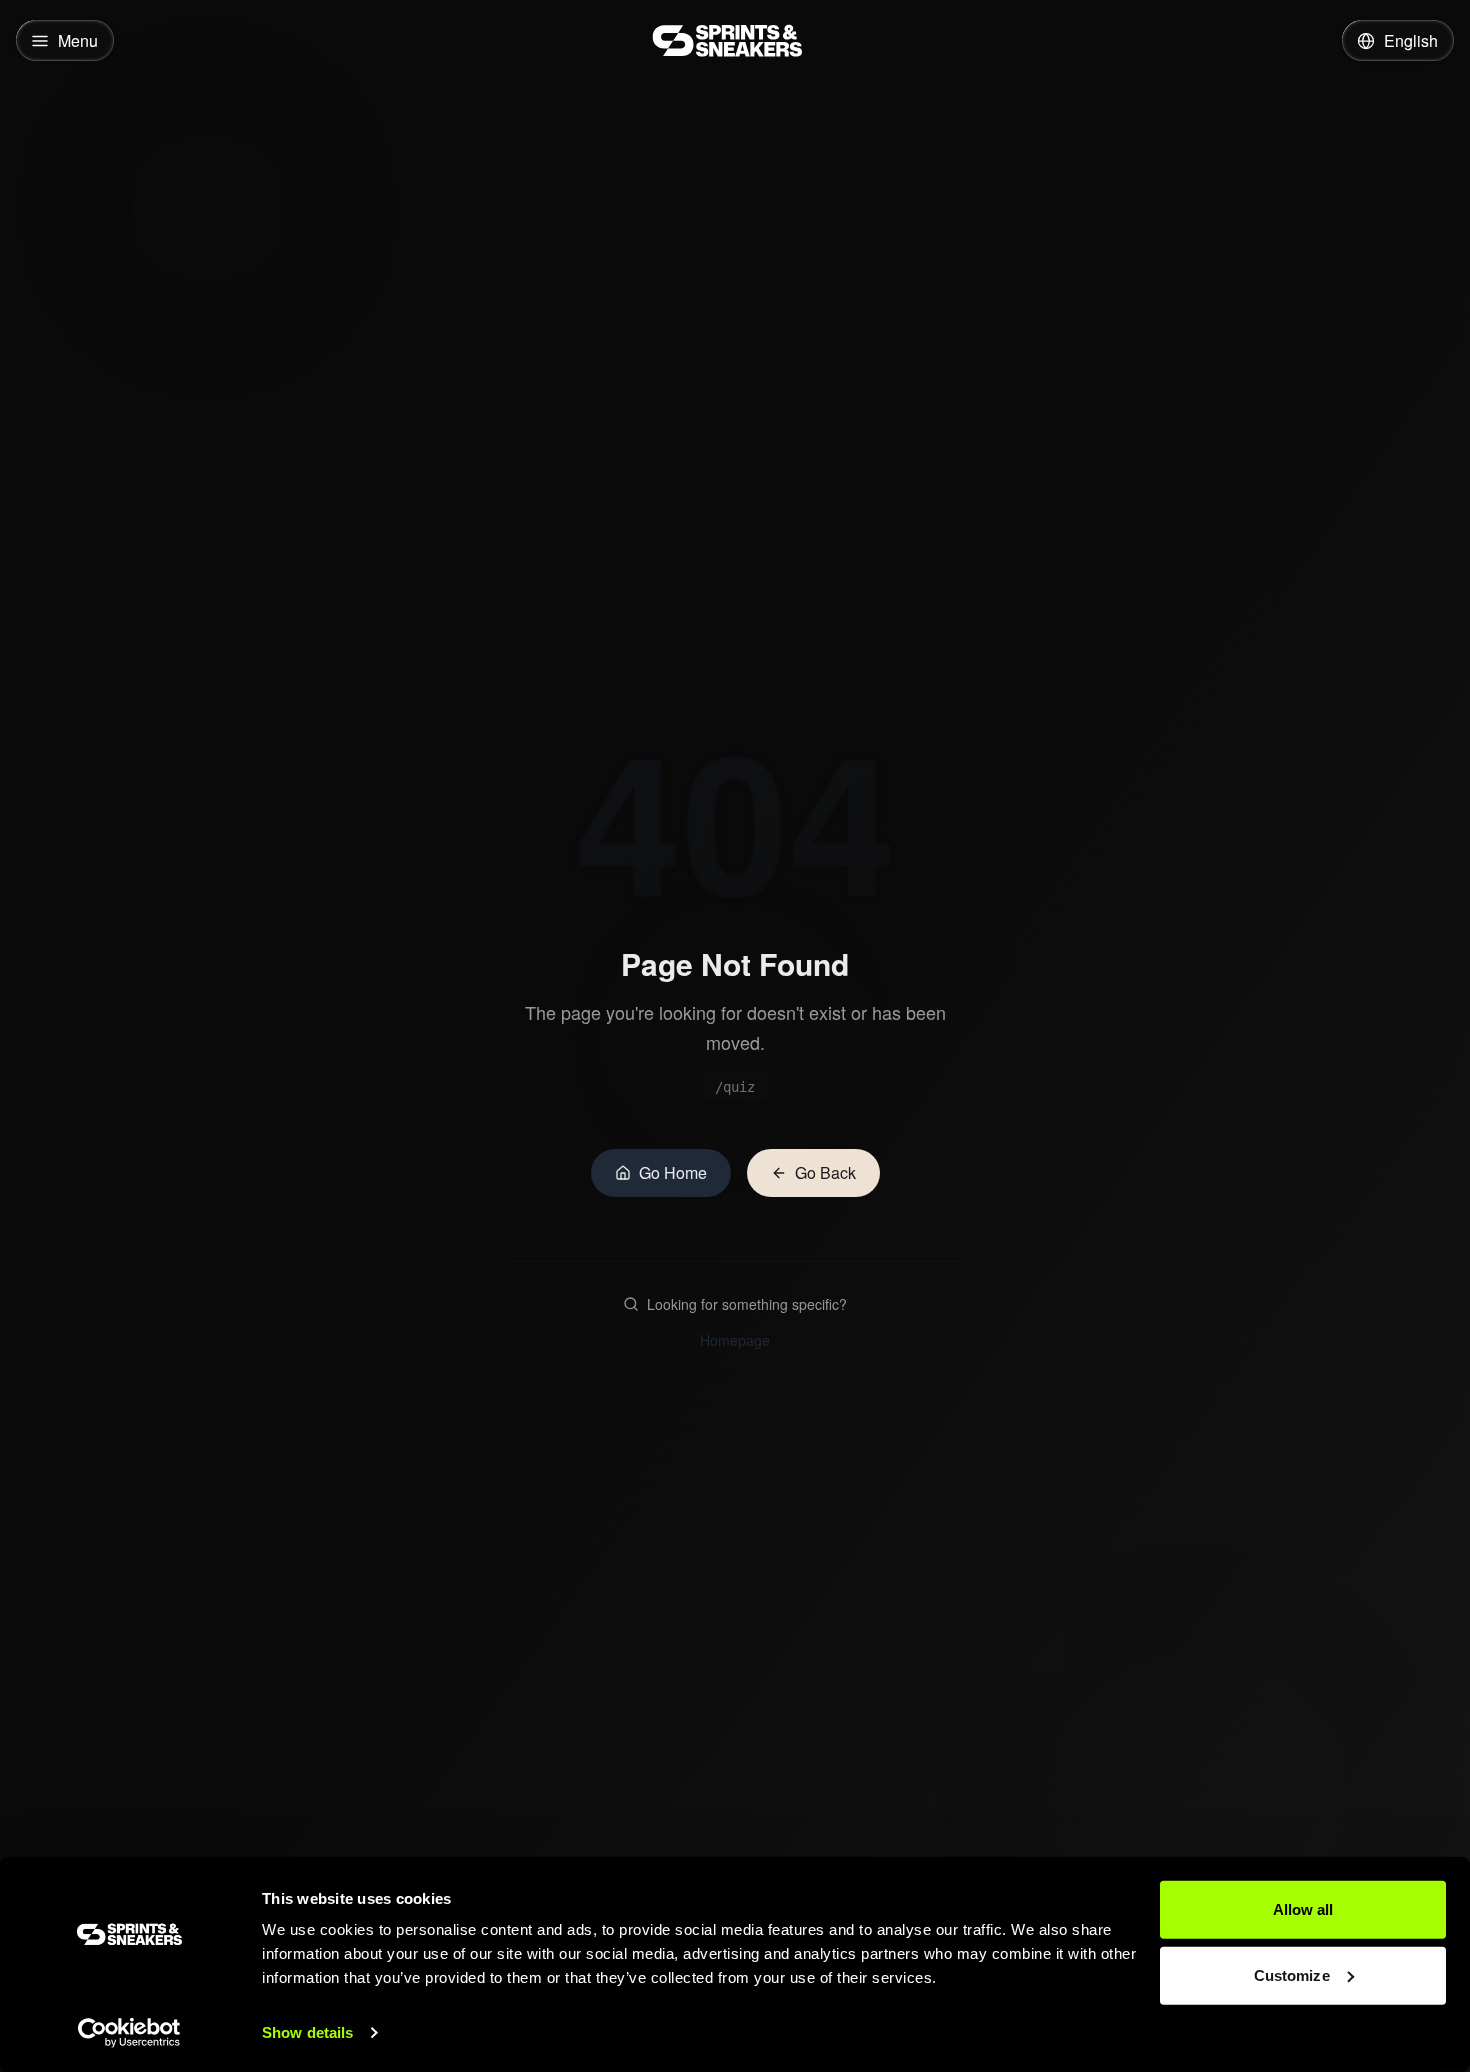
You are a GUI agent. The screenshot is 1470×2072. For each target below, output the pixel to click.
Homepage (735, 1340)
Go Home (673, 1172)
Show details (307, 2032)
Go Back (825, 1172)
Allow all (1303, 1909)
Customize (1292, 1974)
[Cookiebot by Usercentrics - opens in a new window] (129, 2033)
